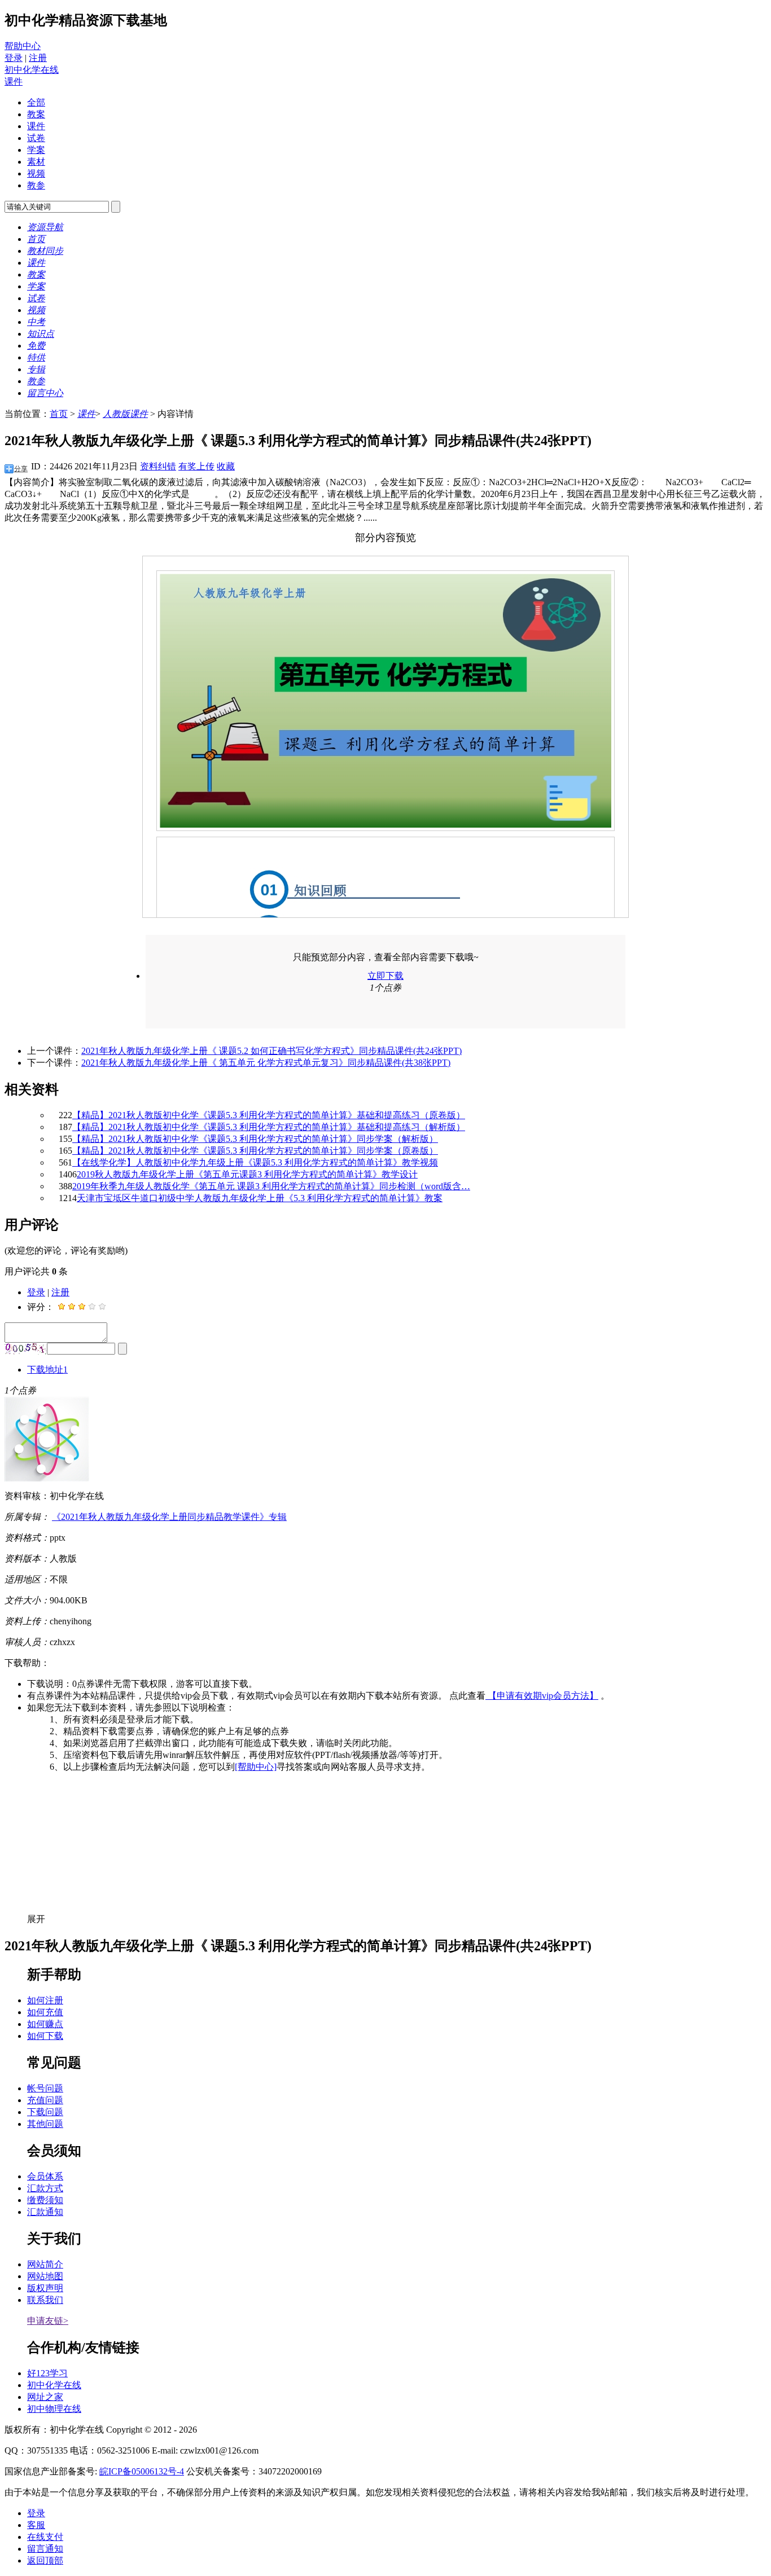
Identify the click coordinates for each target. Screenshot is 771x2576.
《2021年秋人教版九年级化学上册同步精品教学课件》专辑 (169, 1517)
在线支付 (45, 2537)
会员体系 (45, 2176)
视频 (36, 173)
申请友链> (48, 2321)
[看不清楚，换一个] (26, 1349)
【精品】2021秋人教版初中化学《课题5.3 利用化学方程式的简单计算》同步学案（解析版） (255, 1139)
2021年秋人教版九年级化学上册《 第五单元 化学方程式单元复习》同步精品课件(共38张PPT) (266, 1063)
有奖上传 (196, 466)
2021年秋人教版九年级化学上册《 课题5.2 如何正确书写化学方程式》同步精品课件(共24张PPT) (271, 1051)
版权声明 (45, 2288)
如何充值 (45, 2012)
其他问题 (45, 2124)
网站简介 (45, 2264)
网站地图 (45, 2276)
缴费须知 (45, 2200)
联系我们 (45, 2300)
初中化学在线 (32, 70)
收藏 (226, 466)
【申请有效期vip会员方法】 (542, 1696)
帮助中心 (23, 46)
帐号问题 (45, 2088)
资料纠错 (158, 466)
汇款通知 (45, 2212)
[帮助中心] (256, 1767)
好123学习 (47, 2373)
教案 (36, 114)
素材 (36, 162)
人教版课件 (125, 414)
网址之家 (45, 2397)
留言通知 (45, 2549)
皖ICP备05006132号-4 (142, 2471)
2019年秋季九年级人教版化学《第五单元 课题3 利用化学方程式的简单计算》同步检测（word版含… (271, 1186)
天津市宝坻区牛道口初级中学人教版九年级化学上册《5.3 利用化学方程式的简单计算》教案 (260, 1198)
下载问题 (45, 2112)
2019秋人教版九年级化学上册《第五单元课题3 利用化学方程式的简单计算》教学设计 (247, 1174)
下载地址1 (47, 1370)
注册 (38, 58)
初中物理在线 (54, 2409)
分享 (21, 469)
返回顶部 (45, 2560)
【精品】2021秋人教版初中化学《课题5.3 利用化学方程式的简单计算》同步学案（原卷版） (255, 1151)
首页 (59, 414)
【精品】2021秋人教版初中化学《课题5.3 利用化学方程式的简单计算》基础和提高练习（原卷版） (269, 1115)
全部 (36, 102)
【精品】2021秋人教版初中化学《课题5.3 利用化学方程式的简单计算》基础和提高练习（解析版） (269, 1127)
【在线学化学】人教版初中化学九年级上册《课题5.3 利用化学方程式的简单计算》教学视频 (255, 1162)
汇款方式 (45, 2188)
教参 (36, 185)
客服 (36, 2525)
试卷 (36, 138)
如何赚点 (45, 2024)
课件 (14, 82)
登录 (14, 58)
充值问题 (45, 2100)
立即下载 (385, 976)
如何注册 (45, 2000)
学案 (36, 150)
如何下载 (45, 2036)
